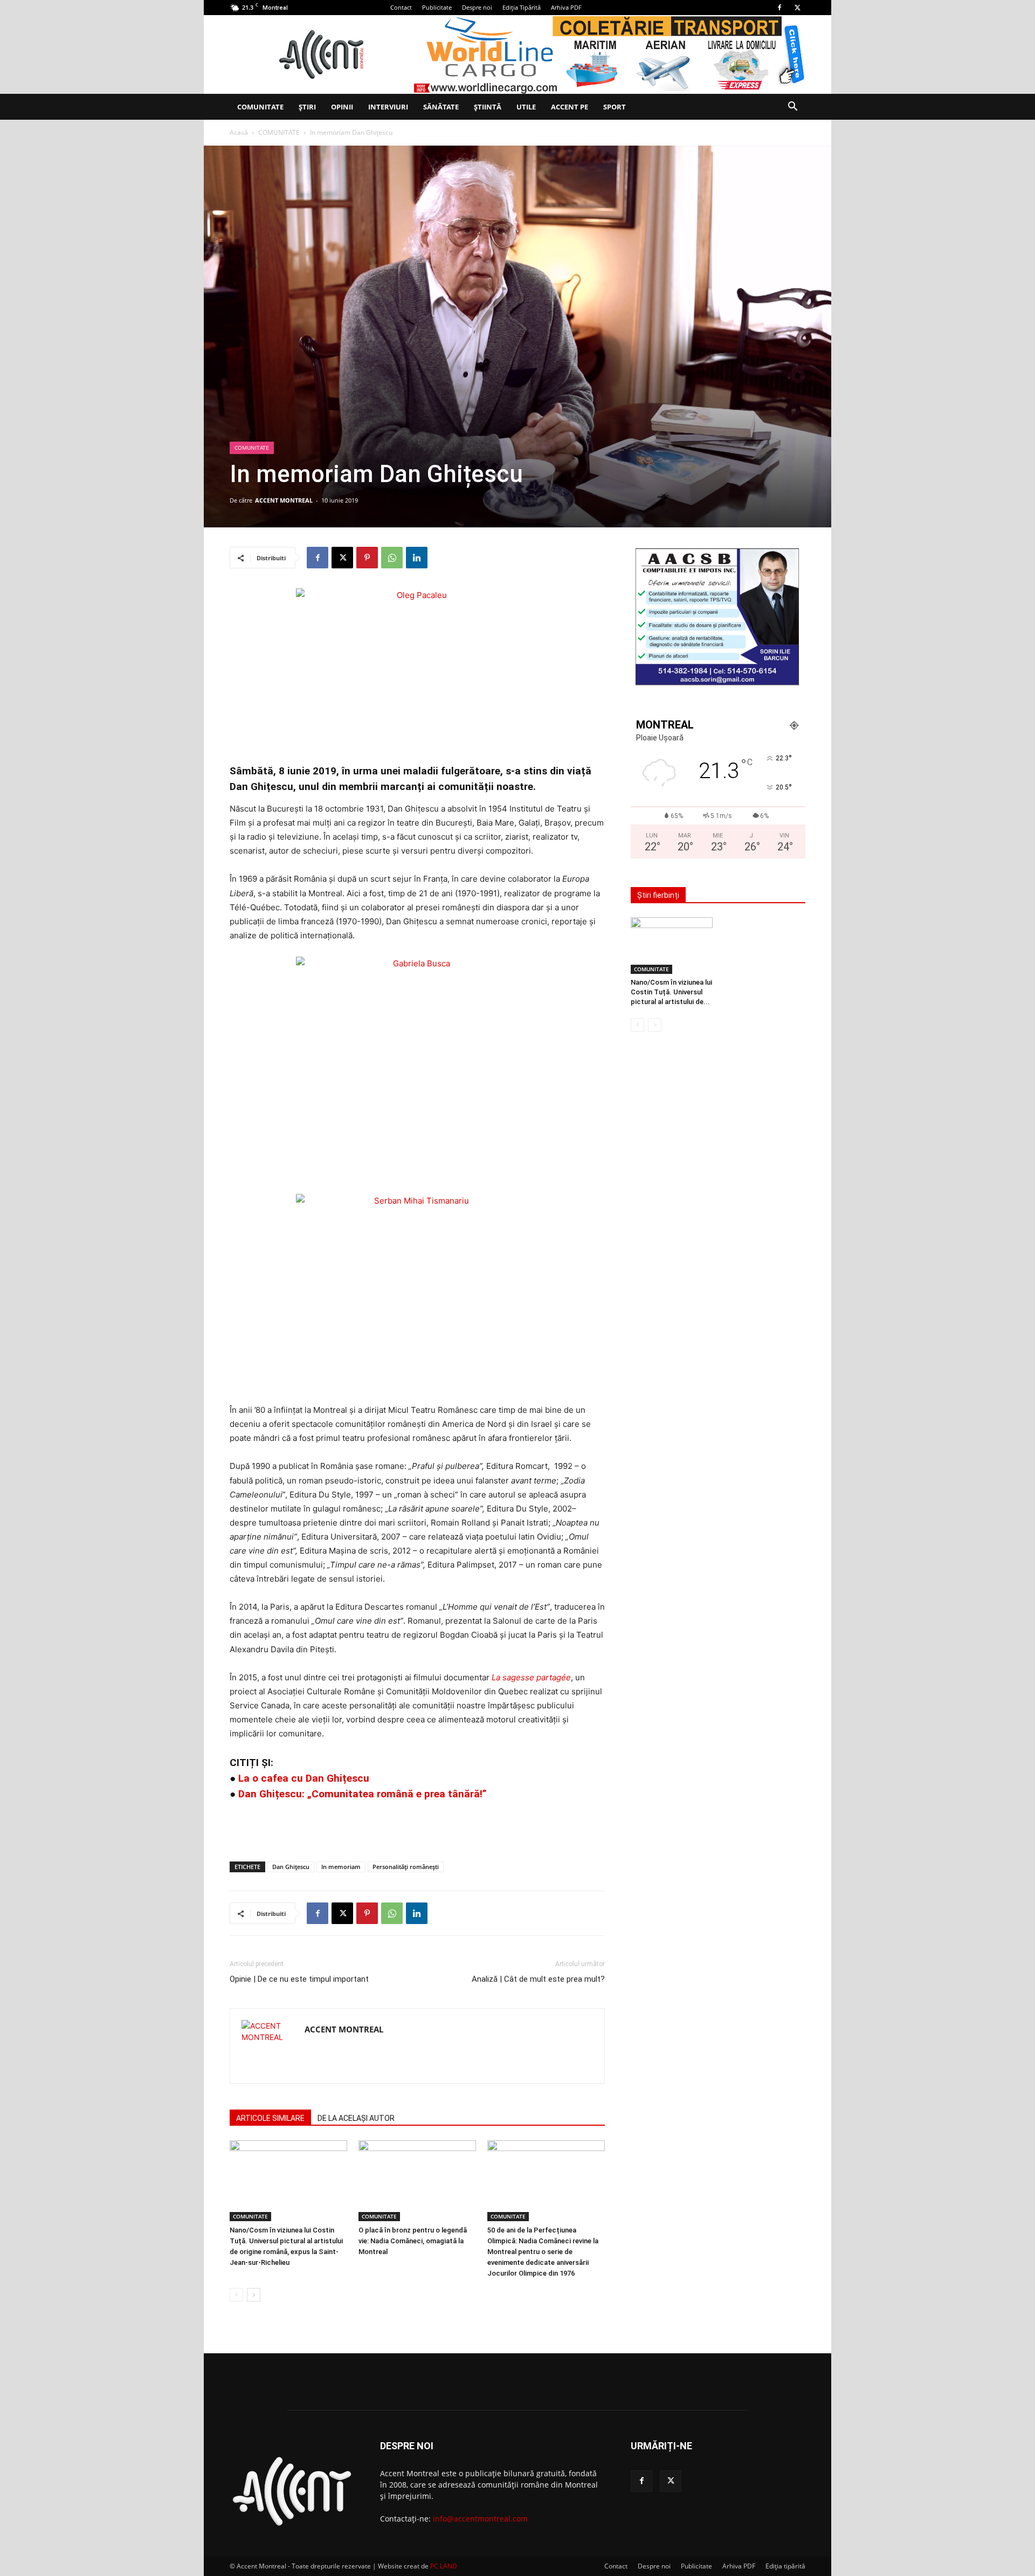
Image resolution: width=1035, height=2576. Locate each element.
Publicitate (437, 7)
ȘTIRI (307, 107)
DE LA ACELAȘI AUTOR (356, 2118)
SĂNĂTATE (441, 107)
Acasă (239, 132)
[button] (792, 108)
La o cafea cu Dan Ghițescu (304, 1778)
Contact (401, 7)
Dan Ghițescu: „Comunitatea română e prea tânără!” (363, 1794)
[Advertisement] (417, 1825)
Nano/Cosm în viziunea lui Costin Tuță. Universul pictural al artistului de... (671, 992)
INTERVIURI (388, 107)
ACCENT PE (570, 107)
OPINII (342, 107)
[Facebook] (779, 8)
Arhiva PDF (566, 7)
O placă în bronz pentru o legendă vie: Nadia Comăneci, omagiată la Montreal (413, 2241)
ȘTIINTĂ (488, 107)
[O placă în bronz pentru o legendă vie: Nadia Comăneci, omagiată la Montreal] (417, 2181)
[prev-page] (236, 2295)
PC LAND (444, 2566)
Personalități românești (406, 1867)
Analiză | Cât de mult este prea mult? (538, 1979)
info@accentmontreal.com (480, 2519)
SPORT (615, 107)
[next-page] (254, 2295)
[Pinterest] (367, 558)
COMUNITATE (260, 107)
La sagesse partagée (531, 1677)
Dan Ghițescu (291, 1867)
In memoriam (341, 1867)
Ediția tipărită (785, 2566)
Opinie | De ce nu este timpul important (299, 1979)
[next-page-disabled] (655, 1025)
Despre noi (477, 7)
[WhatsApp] (392, 558)
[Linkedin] (417, 558)
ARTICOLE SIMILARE (270, 2118)
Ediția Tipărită (522, 7)
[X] (797, 8)
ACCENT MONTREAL (284, 500)
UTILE (526, 107)
